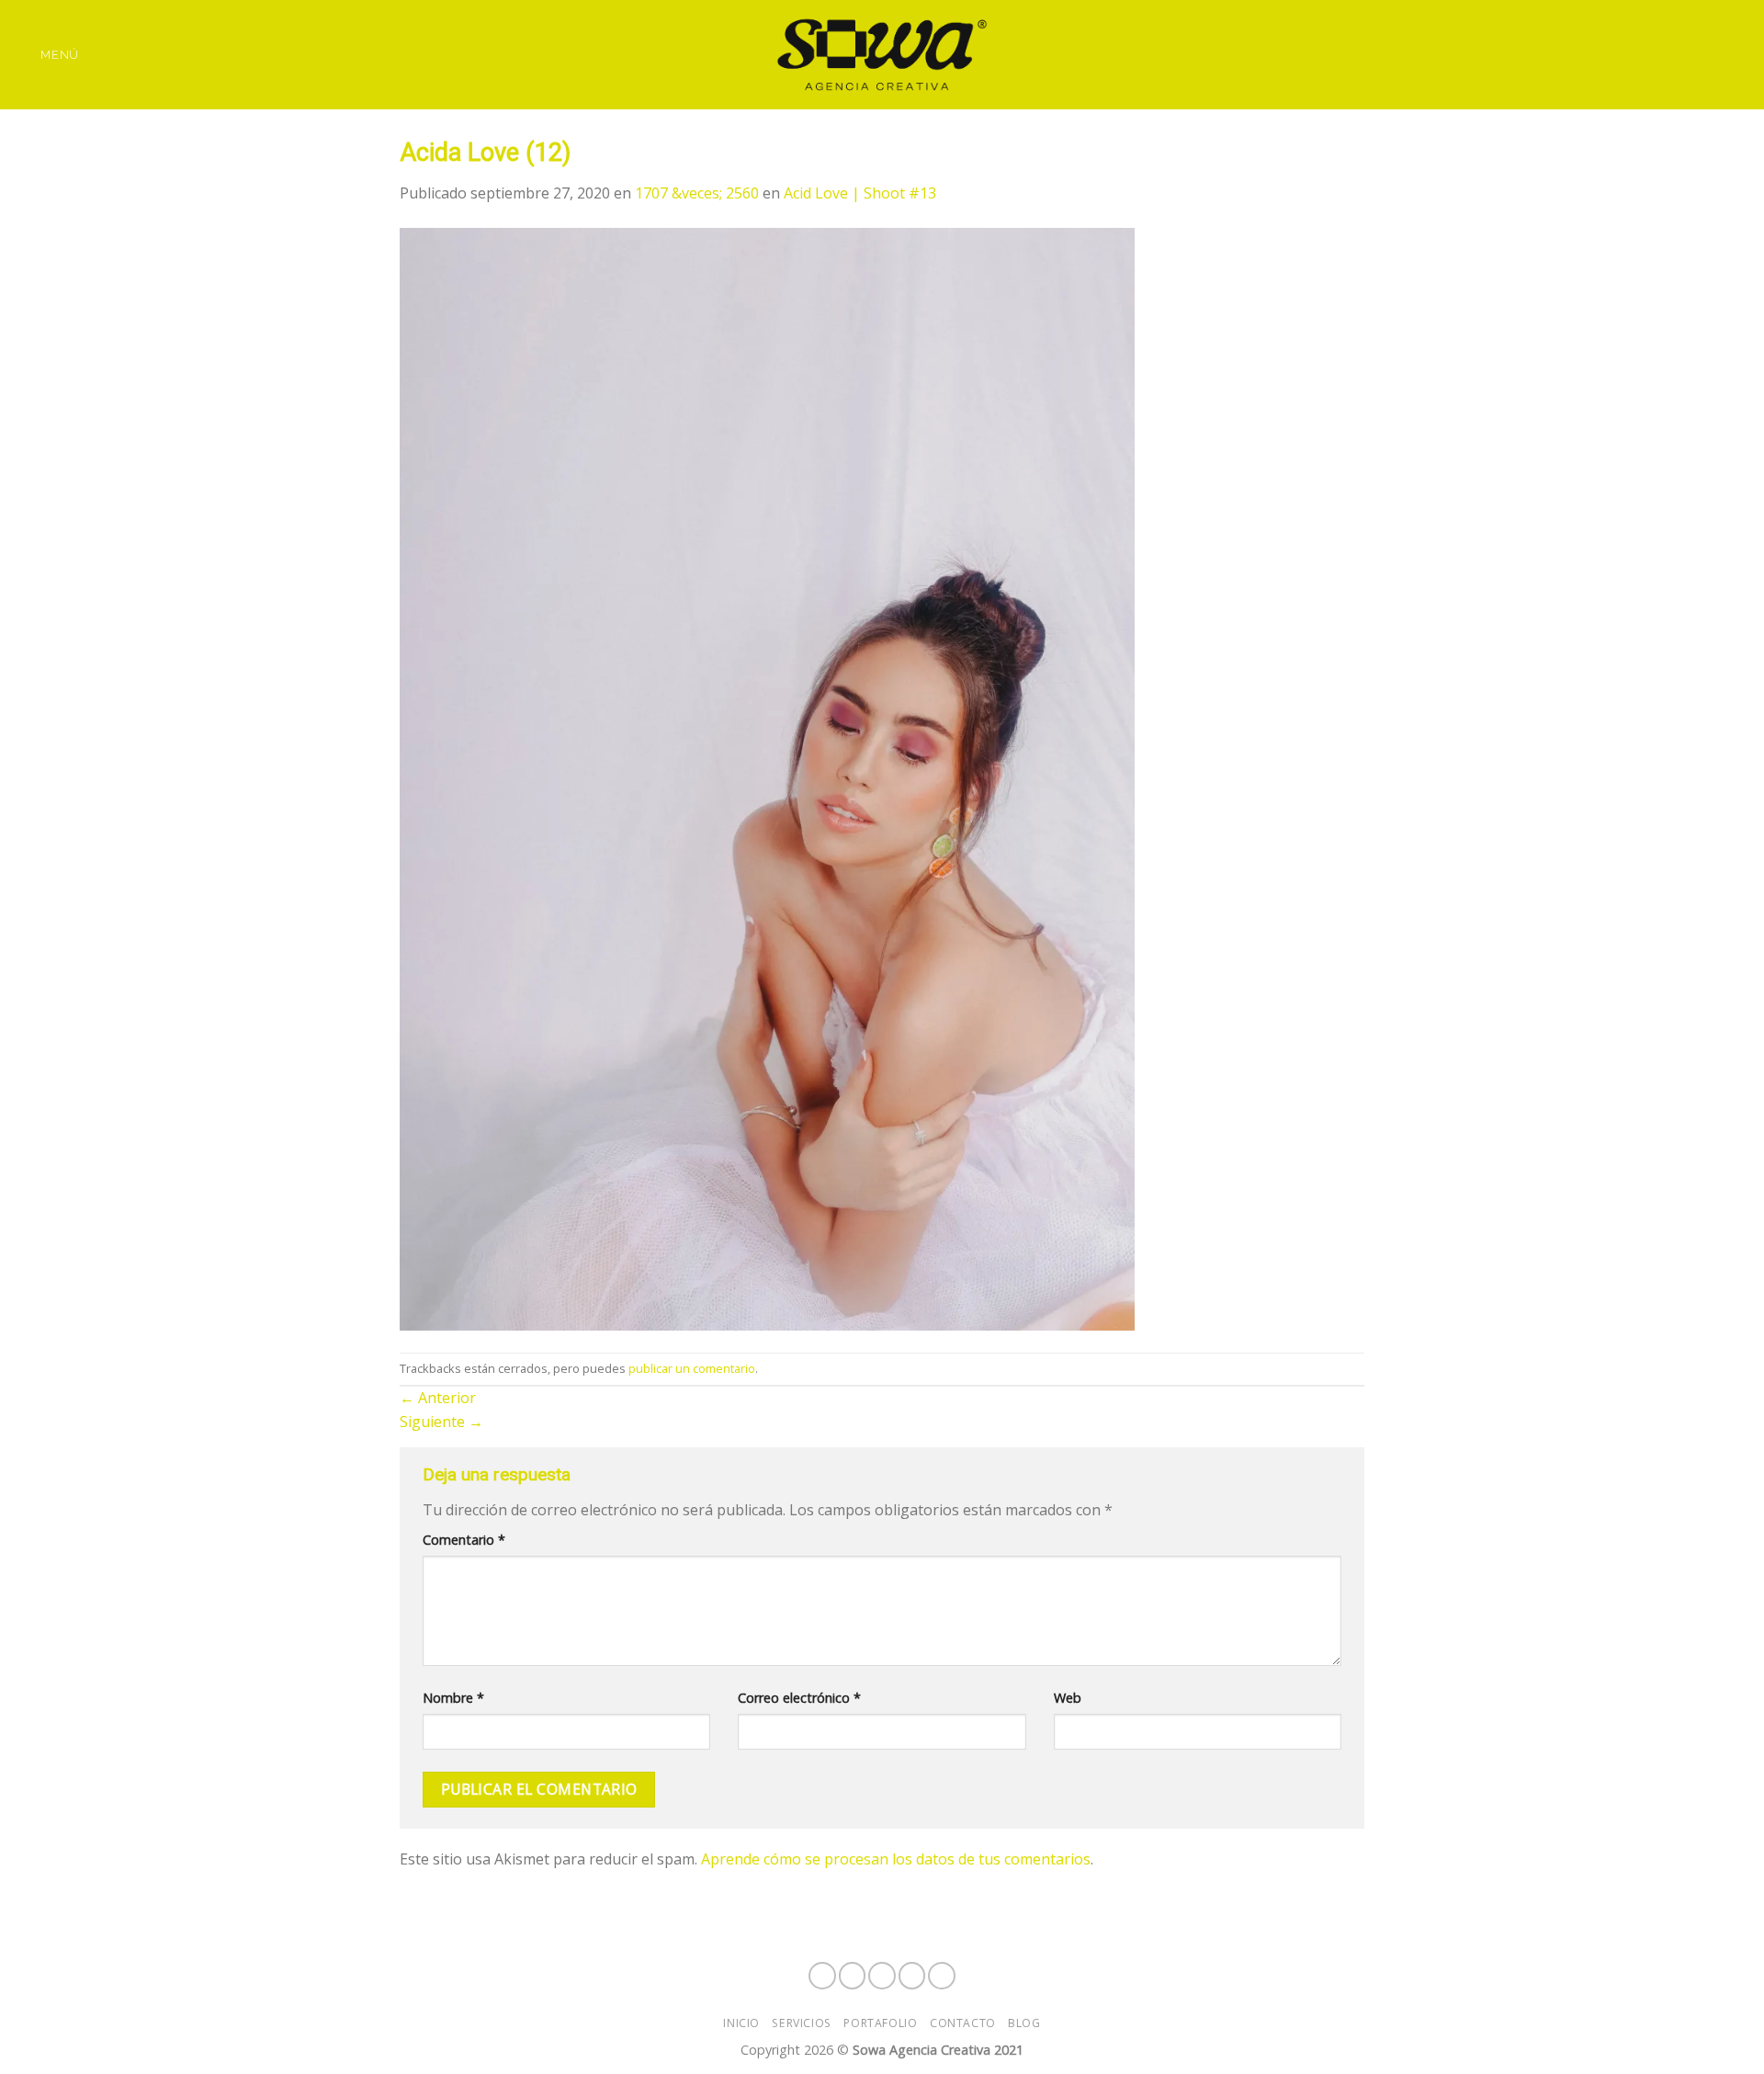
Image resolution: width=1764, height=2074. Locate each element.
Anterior (438, 1398)
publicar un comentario (692, 1368)
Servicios (802, 2023)
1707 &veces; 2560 (697, 193)
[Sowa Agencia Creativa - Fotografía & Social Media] (882, 55)
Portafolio (880, 2023)
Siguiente (441, 1422)
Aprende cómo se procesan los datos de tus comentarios (896, 1859)
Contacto (963, 2023)
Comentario (464, 1540)
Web (1068, 1698)
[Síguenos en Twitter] (1714, 54)
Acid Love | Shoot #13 (860, 193)
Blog (1024, 2023)
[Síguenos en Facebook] (1642, 54)
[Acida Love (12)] (767, 777)
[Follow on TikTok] (1690, 54)
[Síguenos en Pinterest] (1738, 54)
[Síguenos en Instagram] (1667, 54)
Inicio (741, 2023)
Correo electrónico (799, 1698)
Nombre (453, 1698)
